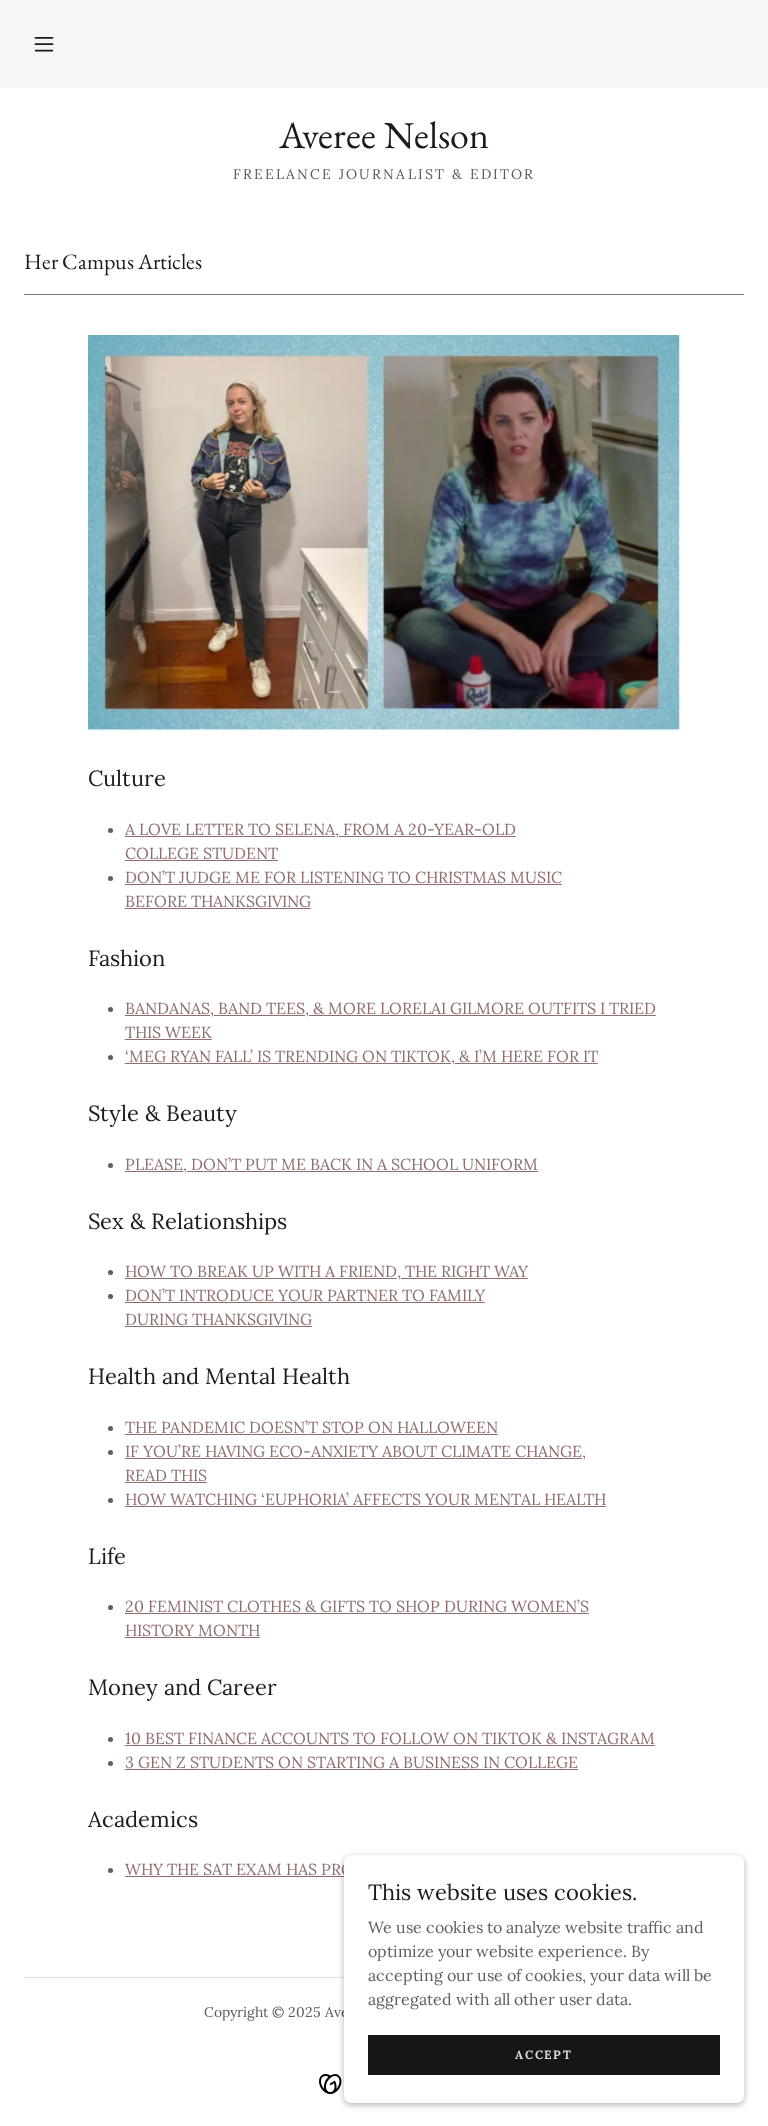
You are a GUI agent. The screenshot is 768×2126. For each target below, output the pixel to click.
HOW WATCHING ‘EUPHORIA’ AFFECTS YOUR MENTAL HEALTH (365, 1499)
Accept (543, 2054)
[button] (44, 44)
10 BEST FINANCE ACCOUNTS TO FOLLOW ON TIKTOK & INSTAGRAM (390, 1738)
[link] (384, 142)
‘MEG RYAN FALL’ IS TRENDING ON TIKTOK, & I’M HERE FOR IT (361, 1056)
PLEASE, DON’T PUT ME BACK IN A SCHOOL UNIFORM (331, 1164)
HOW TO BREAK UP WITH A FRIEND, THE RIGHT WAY (326, 1271)
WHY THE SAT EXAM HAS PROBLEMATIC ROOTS (309, 1869)
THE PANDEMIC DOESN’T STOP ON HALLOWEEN (311, 1427)
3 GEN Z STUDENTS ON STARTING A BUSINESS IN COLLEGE (351, 1762)
